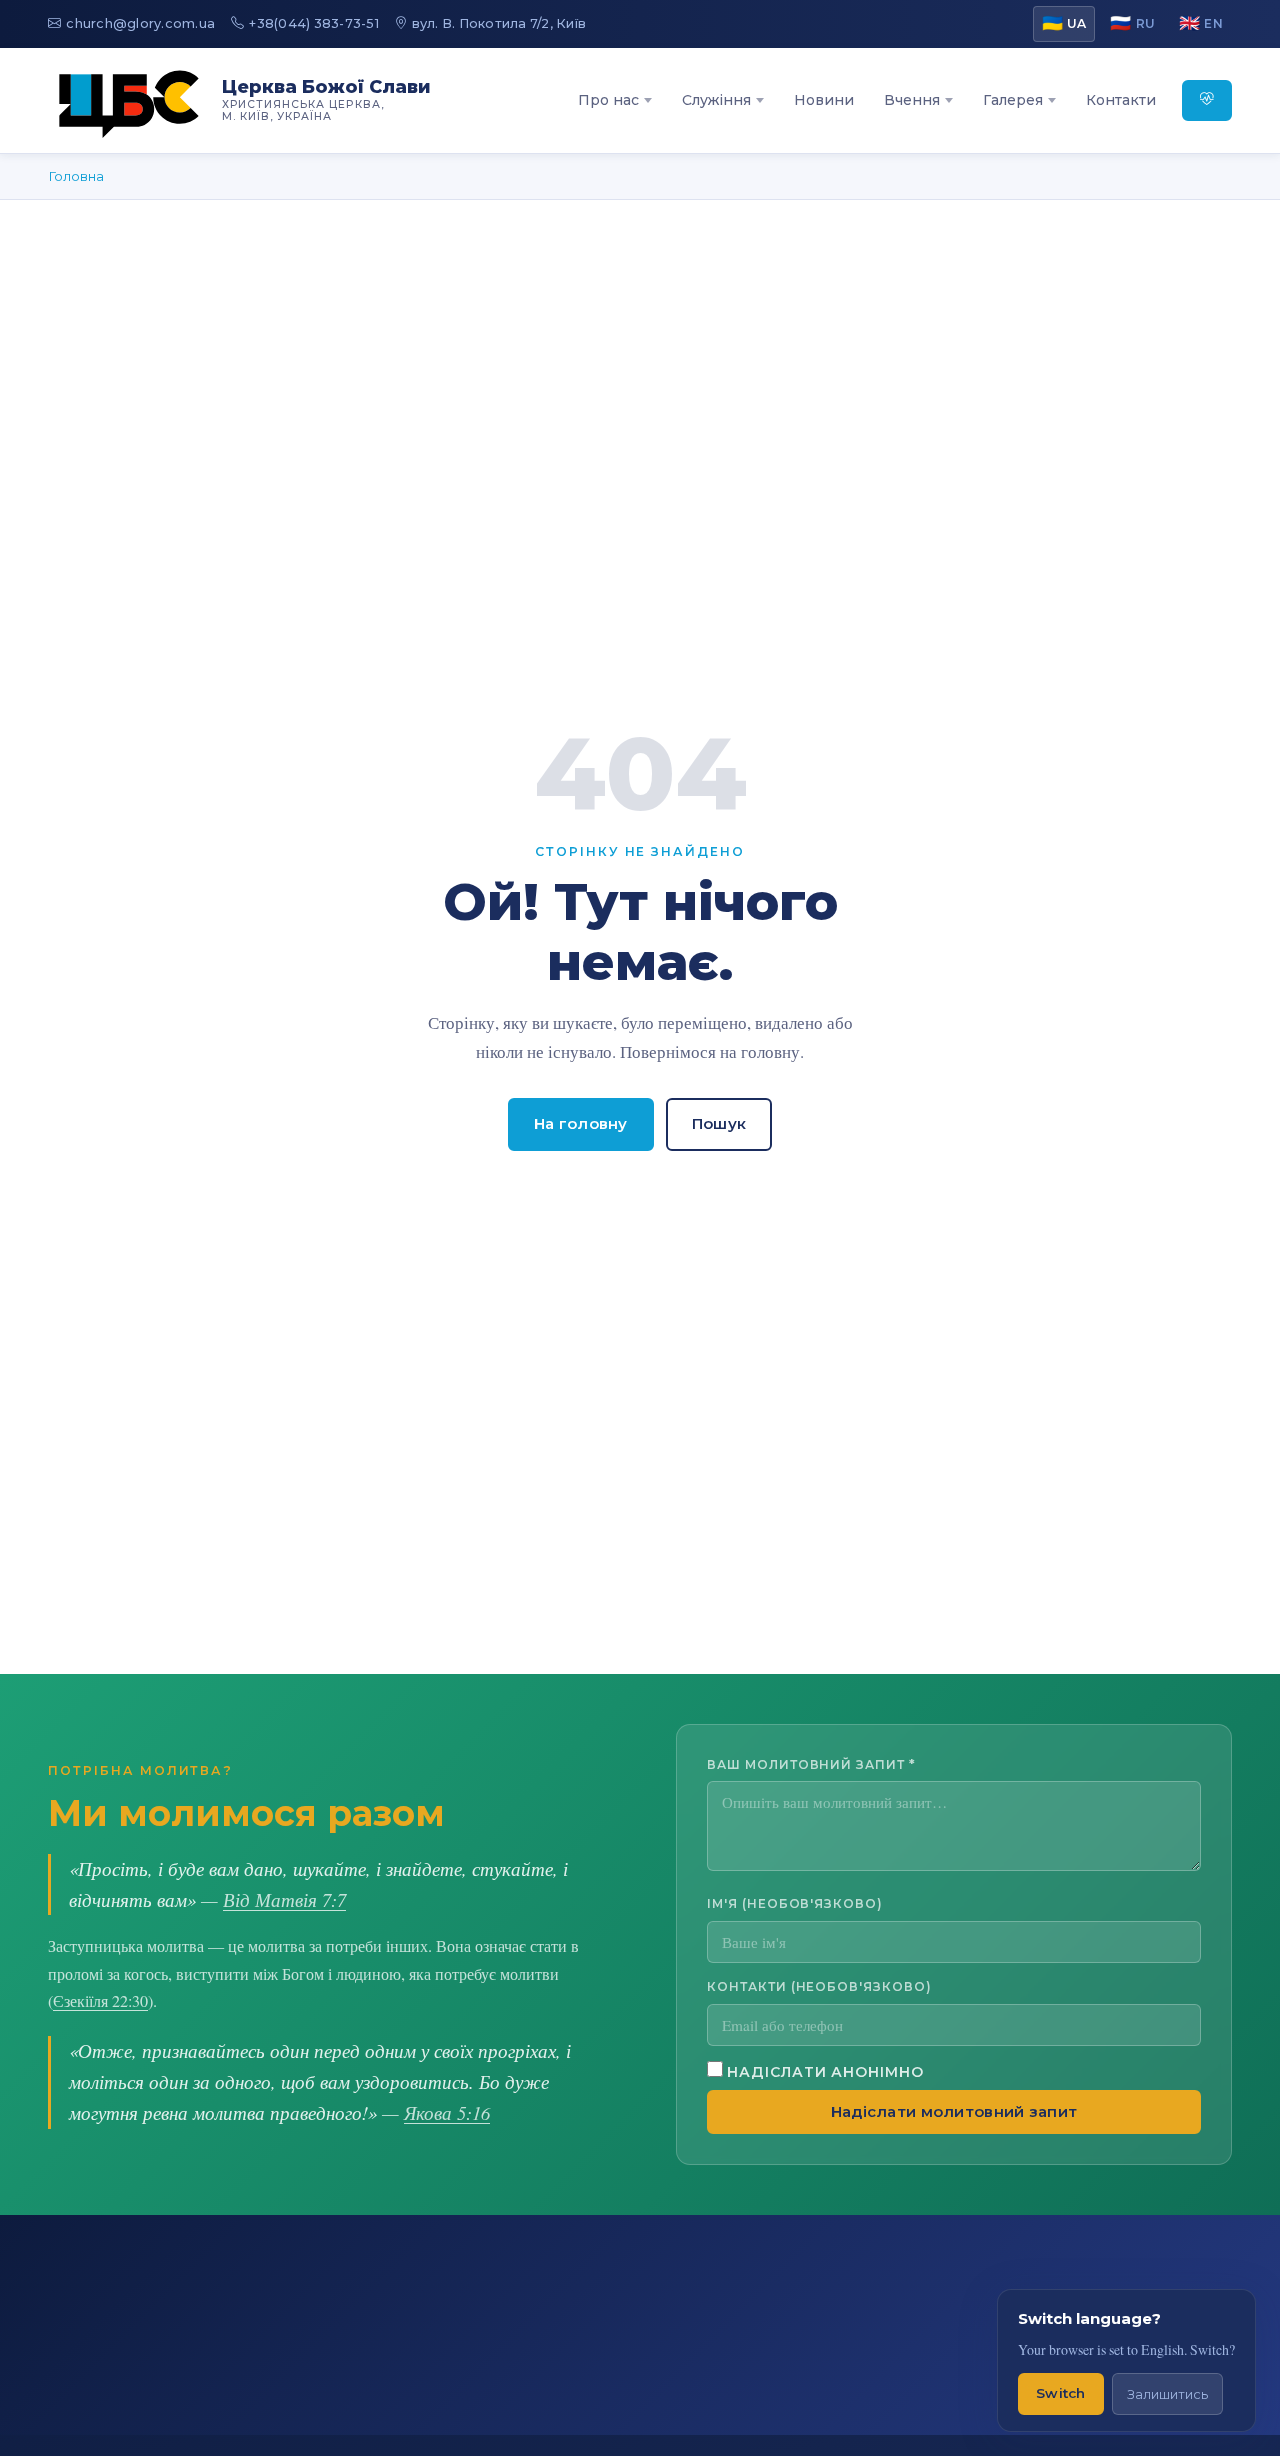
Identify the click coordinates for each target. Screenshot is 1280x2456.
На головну (581, 1124)
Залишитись (1167, 2394)
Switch (1061, 2393)
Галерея (1013, 100)
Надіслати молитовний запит (954, 2112)
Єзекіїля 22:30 (100, 2001)
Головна (76, 176)
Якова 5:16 (447, 2112)
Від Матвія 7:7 (284, 1899)
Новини (824, 100)
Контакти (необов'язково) (819, 1986)
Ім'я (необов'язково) (795, 1903)
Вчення (912, 100)
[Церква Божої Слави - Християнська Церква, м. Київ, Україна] (129, 100)
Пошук (719, 1124)
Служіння (716, 100)
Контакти (1121, 100)
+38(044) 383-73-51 (314, 23)
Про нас (608, 100)
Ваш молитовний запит (811, 1764)
